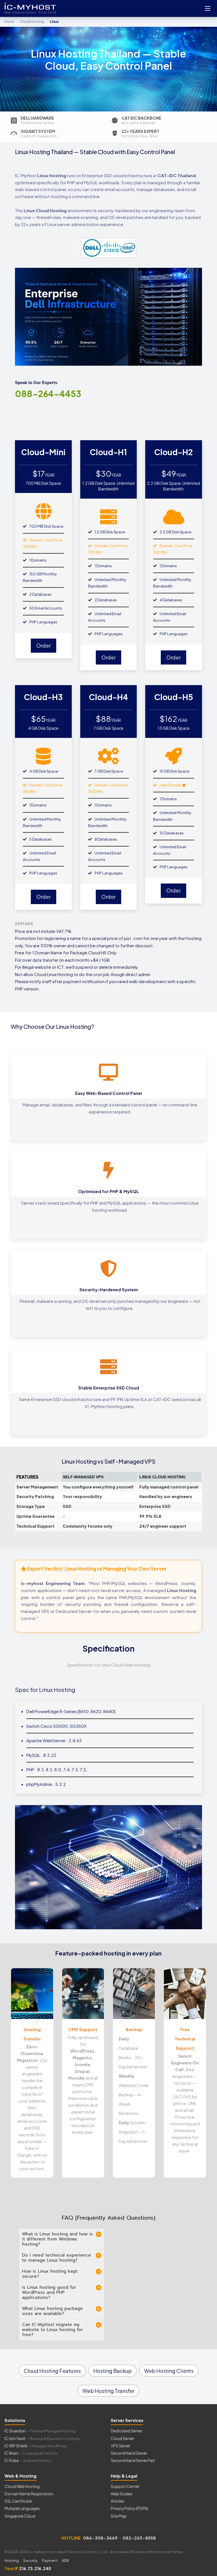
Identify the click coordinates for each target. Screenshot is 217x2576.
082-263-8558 (139, 2538)
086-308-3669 (100, 2538)
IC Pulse (28, 2460)
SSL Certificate (18, 2501)
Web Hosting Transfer (108, 2391)
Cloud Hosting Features (52, 2371)
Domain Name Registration (29, 2494)
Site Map (119, 2516)
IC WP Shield (36, 2446)
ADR (65, 2560)
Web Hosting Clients (169, 2371)
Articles (118, 2501)
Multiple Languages (22, 2508)
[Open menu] (208, 8)
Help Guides (122, 2494)
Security (30, 2560)
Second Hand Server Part (133, 2460)
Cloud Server (122, 2438)
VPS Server (121, 2446)
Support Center (125, 2486)
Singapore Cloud (20, 2516)
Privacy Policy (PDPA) (130, 2508)
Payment (50, 2560)
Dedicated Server (126, 2431)
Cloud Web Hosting (22, 2486)
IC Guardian (40, 2431)
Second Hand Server (129, 2453)
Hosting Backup (112, 2371)
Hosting (12, 2560)
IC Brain (31, 2453)
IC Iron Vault (42, 2438)
